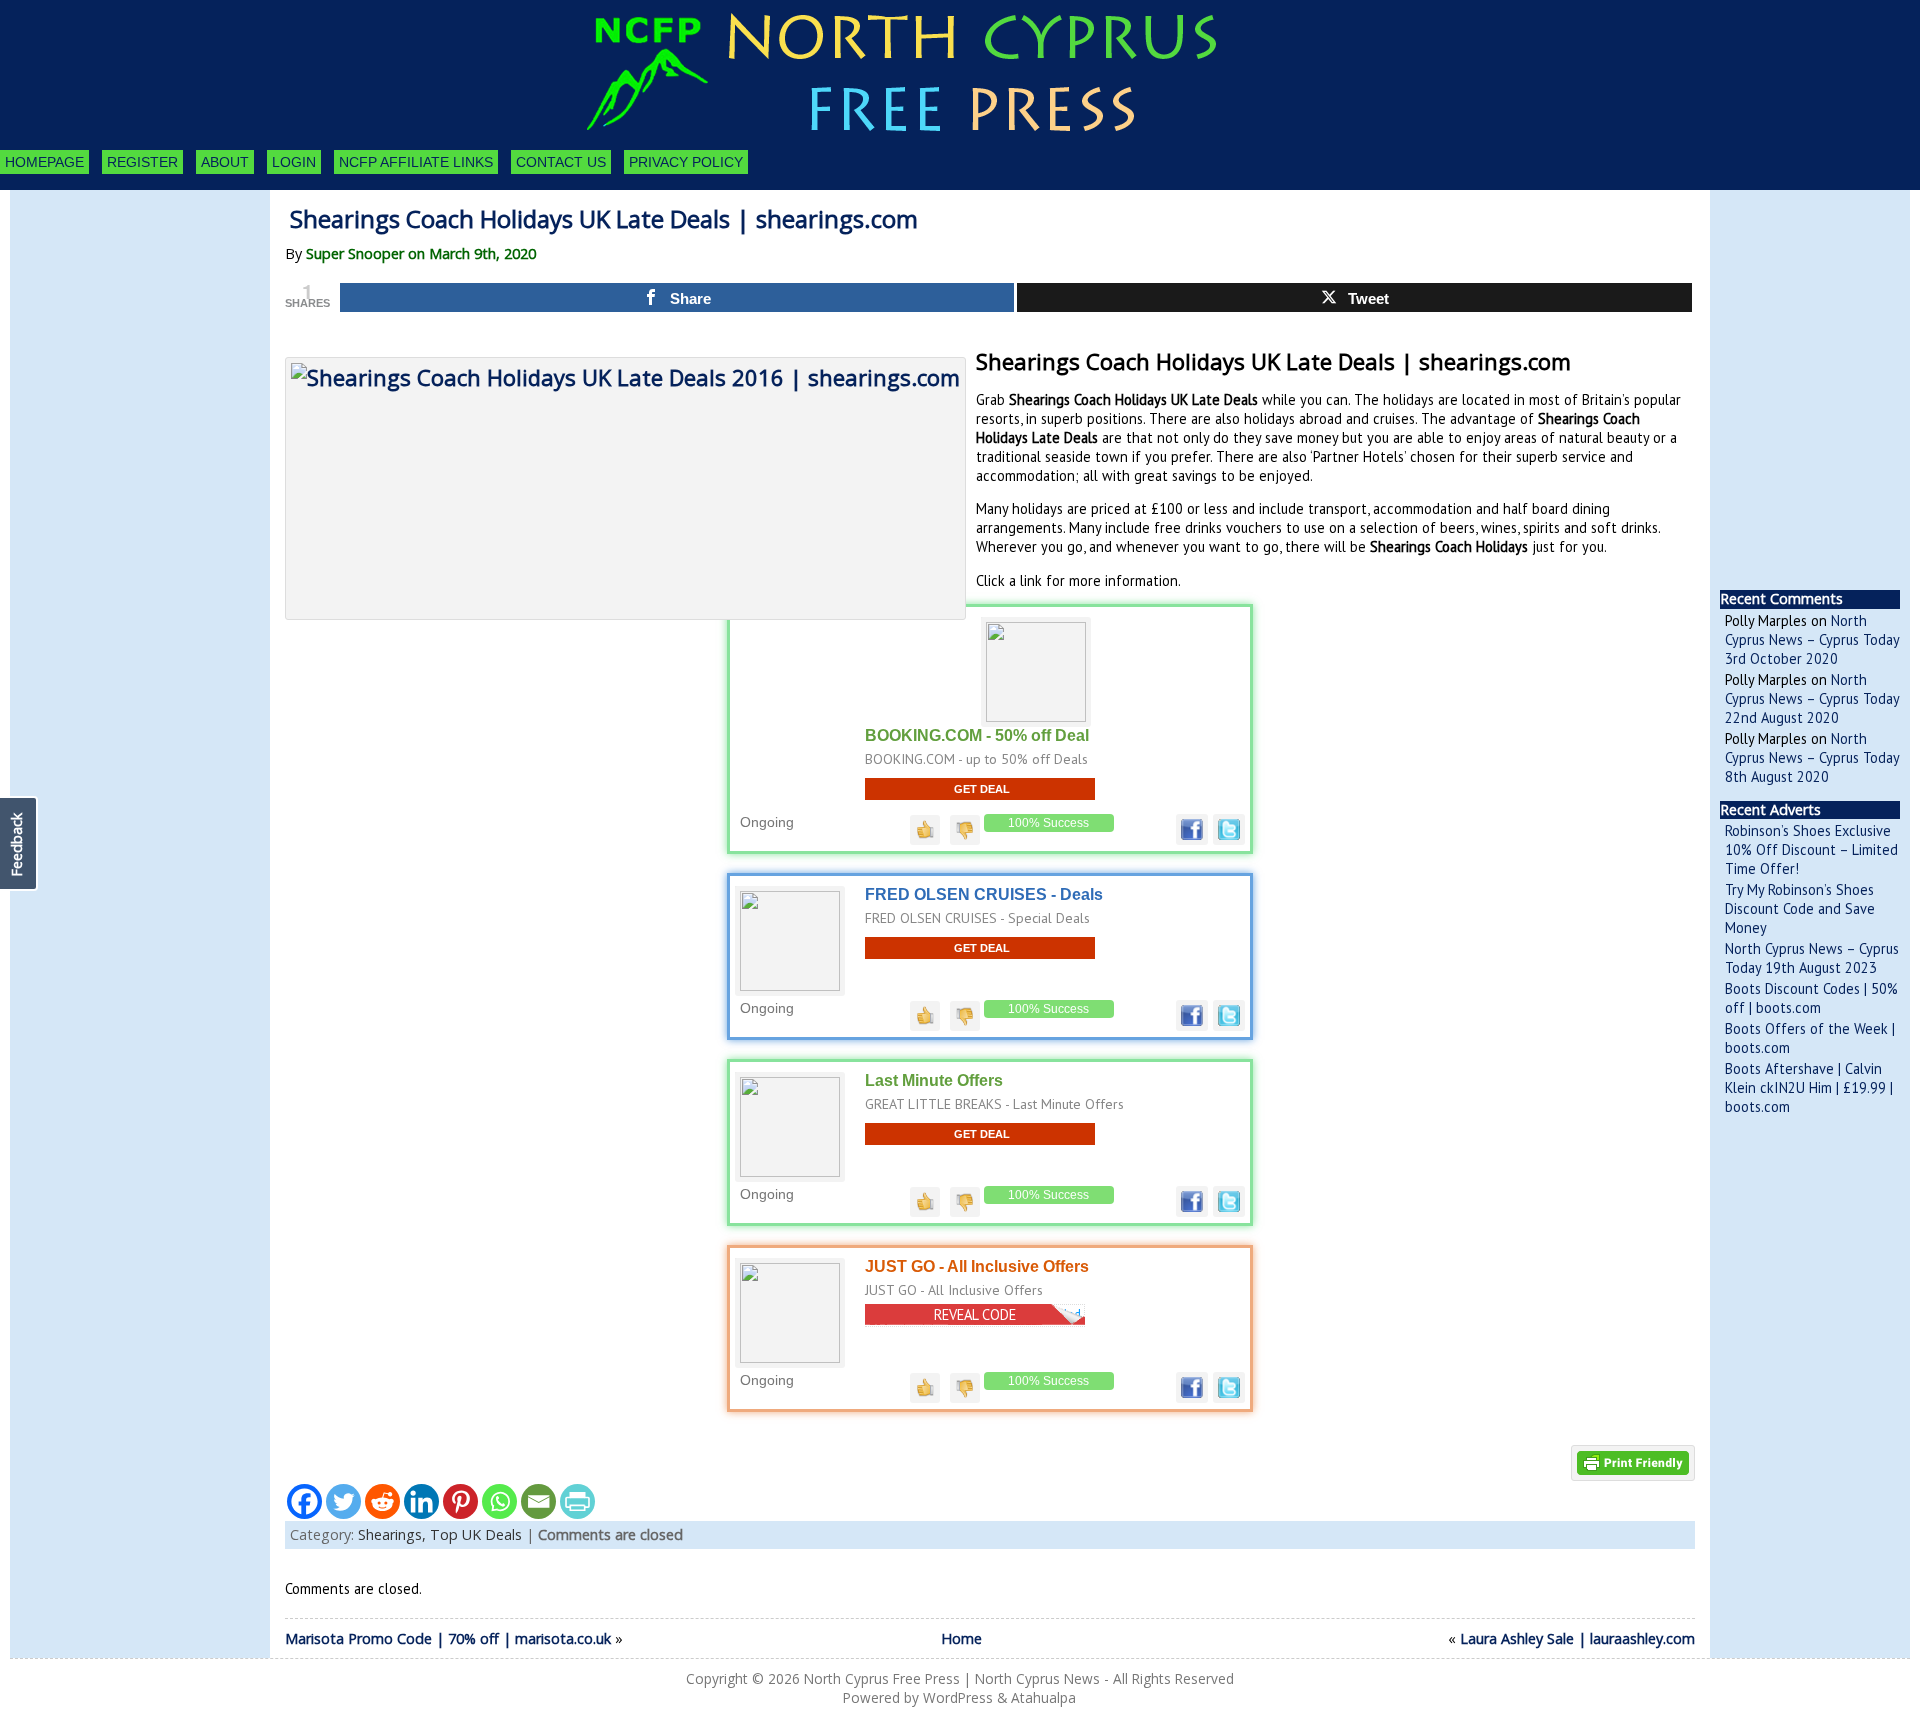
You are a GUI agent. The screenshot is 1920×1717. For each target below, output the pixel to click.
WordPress (958, 1697)
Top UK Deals (476, 1534)
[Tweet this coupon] (1229, 840)
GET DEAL (982, 789)
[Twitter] (343, 1501)
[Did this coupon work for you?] (925, 829)
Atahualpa (1043, 1697)
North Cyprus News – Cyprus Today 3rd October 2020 (1812, 639)
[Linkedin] (421, 1501)
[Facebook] (304, 1501)
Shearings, (394, 1534)
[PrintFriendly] (577, 1501)
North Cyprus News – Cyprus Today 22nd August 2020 (1812, 698)
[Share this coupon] (1192, 840)
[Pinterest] (460, 1501)
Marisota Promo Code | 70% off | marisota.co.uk (448, 1638)
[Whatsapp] (499, 1501)
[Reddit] (382, 1501)
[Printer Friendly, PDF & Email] (1633, 1461)
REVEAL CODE (975, 1314)
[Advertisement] (120, 300)
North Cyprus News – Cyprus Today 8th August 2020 (1812, 757)
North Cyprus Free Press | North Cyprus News (952, 1678)
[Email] (538, 1501)
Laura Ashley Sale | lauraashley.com (1577, 1638)
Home (961, 1638)
